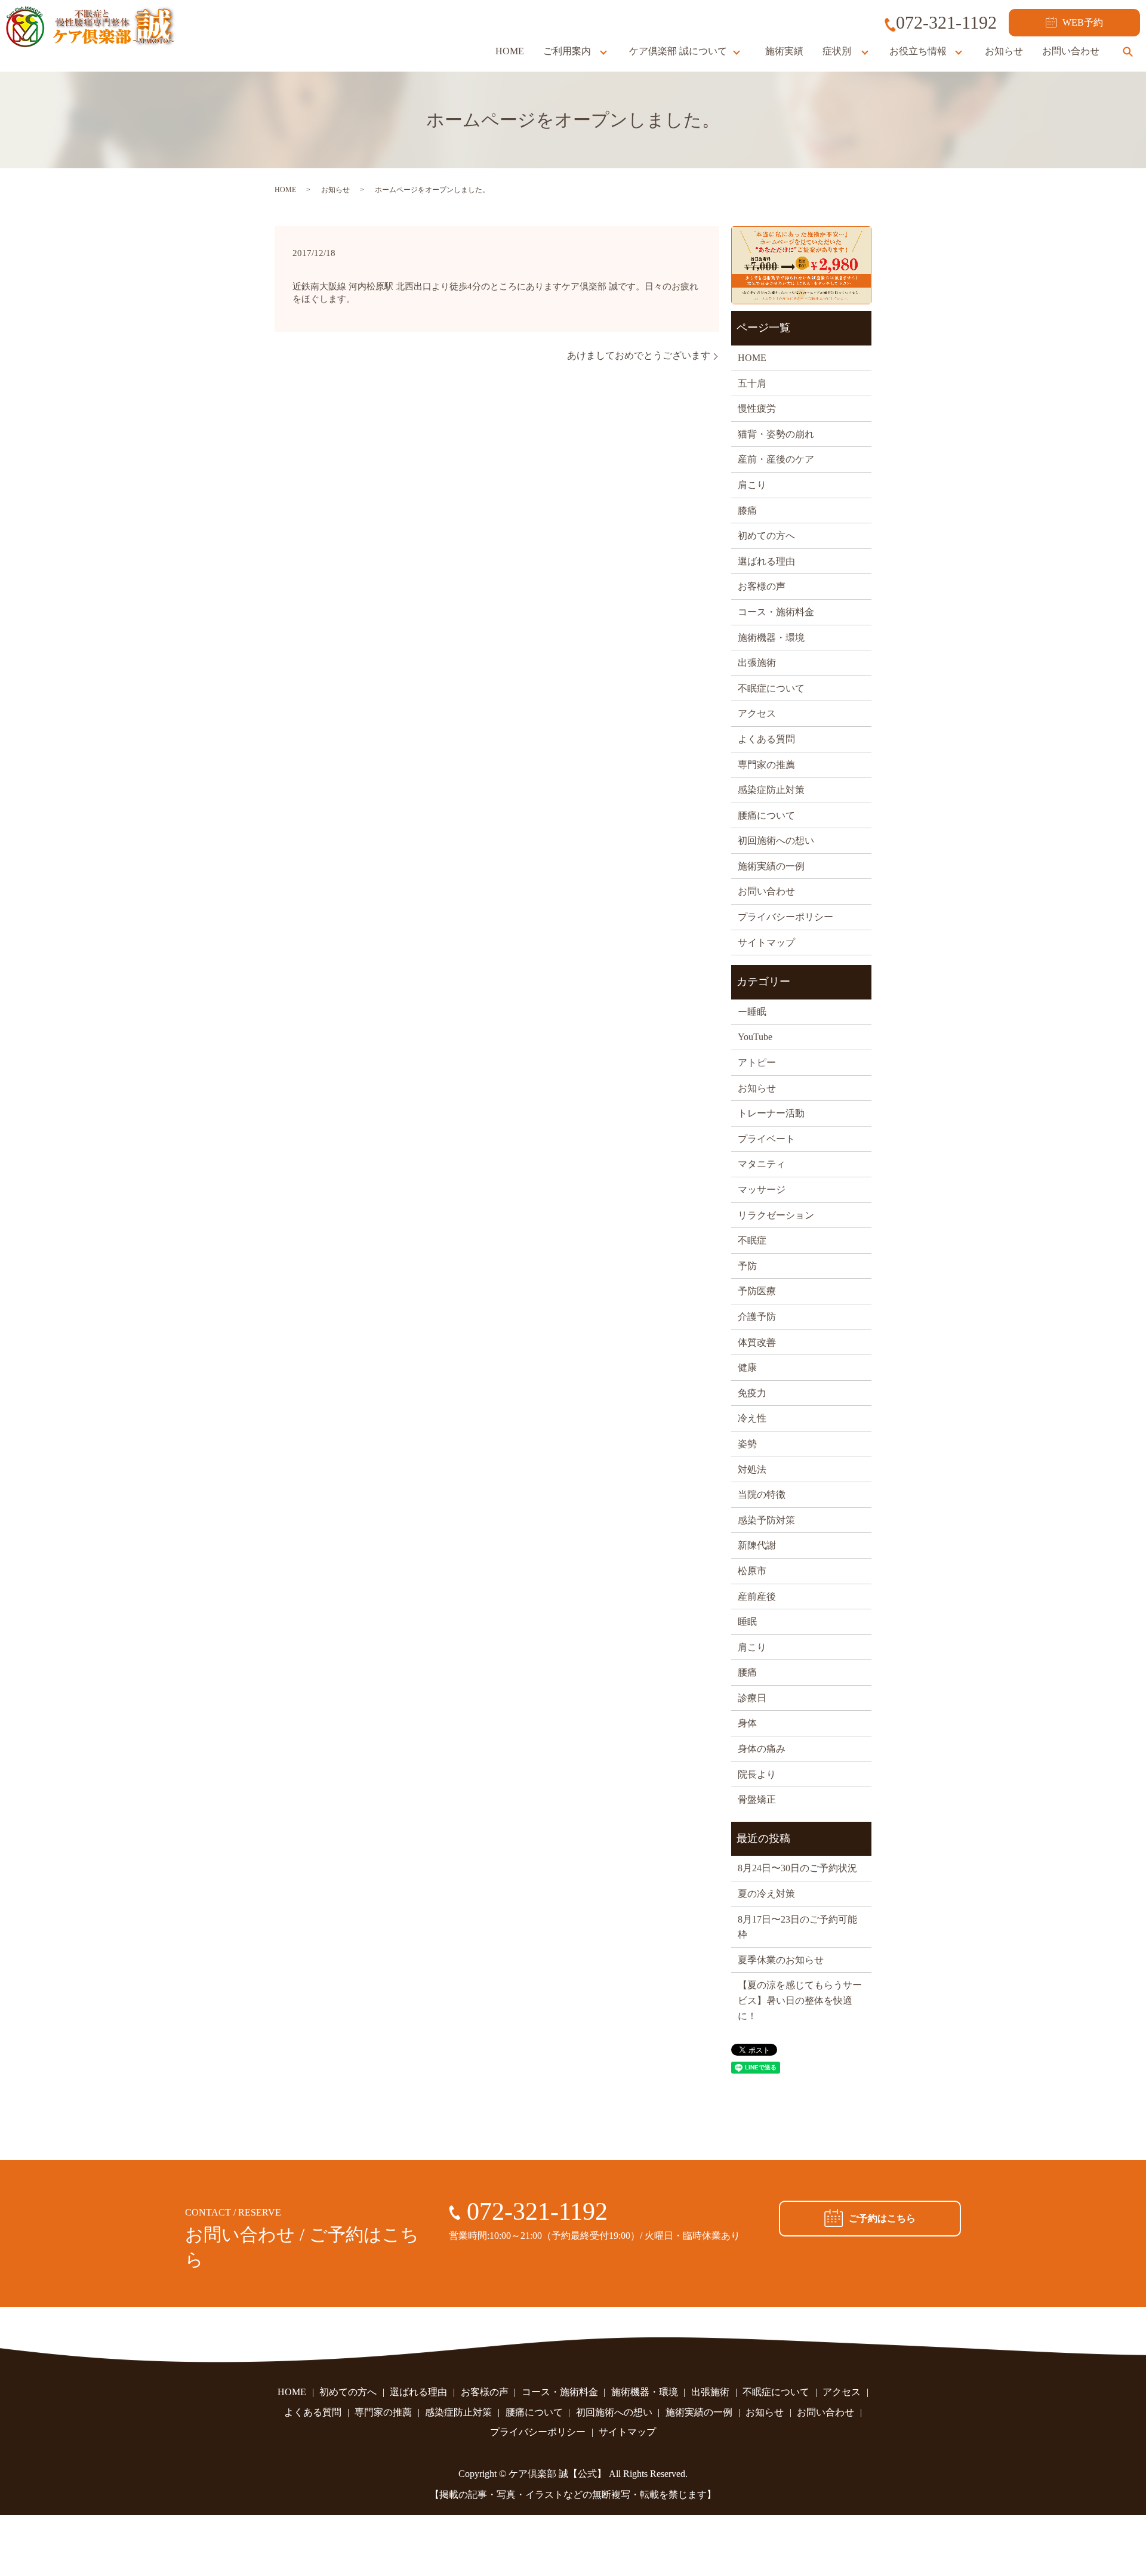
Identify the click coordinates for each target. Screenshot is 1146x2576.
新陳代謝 (757, 1545)
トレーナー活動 (771, 1113)
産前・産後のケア (776, 459)
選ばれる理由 (766, 561)
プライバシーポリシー (785, 917)
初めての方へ (766, 536)
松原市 (752, 1571)
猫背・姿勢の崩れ (776, 434)
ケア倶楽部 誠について (678, 51)
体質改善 (757, 1342)
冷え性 (752, 1418)
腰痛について (766, 815)
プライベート (766, 1139)
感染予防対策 (766, 1520)
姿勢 (747, 1444)
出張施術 (757, 663)
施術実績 (784, 51)
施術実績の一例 (771, 866)
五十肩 (752, 383)
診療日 (752, 1698)
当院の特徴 (762, 1494)
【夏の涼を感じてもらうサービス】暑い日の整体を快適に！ (800, 2000)
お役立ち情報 (918, 51)
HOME (510, 51)
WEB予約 (1083, 22)
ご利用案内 (567, 51)
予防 (747, 1266)
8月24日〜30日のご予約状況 (797, 1868)
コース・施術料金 (776, 612)
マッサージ (762, 1190)
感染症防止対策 (771, 790)
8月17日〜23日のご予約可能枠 (797, 1927)
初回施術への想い (776, 840)
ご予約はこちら (882, 2218)
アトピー (757, 1062)
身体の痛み (762, 1749)
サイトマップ (766, 943)
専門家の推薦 (766, 765)
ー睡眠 (752, 1012)
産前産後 (757, 1596)
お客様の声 (762, 586)
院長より (757, 1774)
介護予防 (757, 1317)
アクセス (757, 713)
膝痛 (747, 510)
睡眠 (747, 1622)
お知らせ (1004, 51)
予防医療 (757, 1291)
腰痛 (747, 1672)
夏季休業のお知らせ (781, 1960)
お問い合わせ (1071, 51)
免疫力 (752, 1393)
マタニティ (762, 1164)
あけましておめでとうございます (639, 355)
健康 (747, 1367)
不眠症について (771, 688)
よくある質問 (766, 739)
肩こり (752, 485)
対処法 (752, 1469)
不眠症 (752, 1240)
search (1127, 51)
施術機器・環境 (771, 638)
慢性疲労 (757, 408)
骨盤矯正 (757, 1799)
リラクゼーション (776, 1215)
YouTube (755, 1037)
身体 (747, 1723)
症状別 (837, 51)
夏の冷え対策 (766, 1894)
